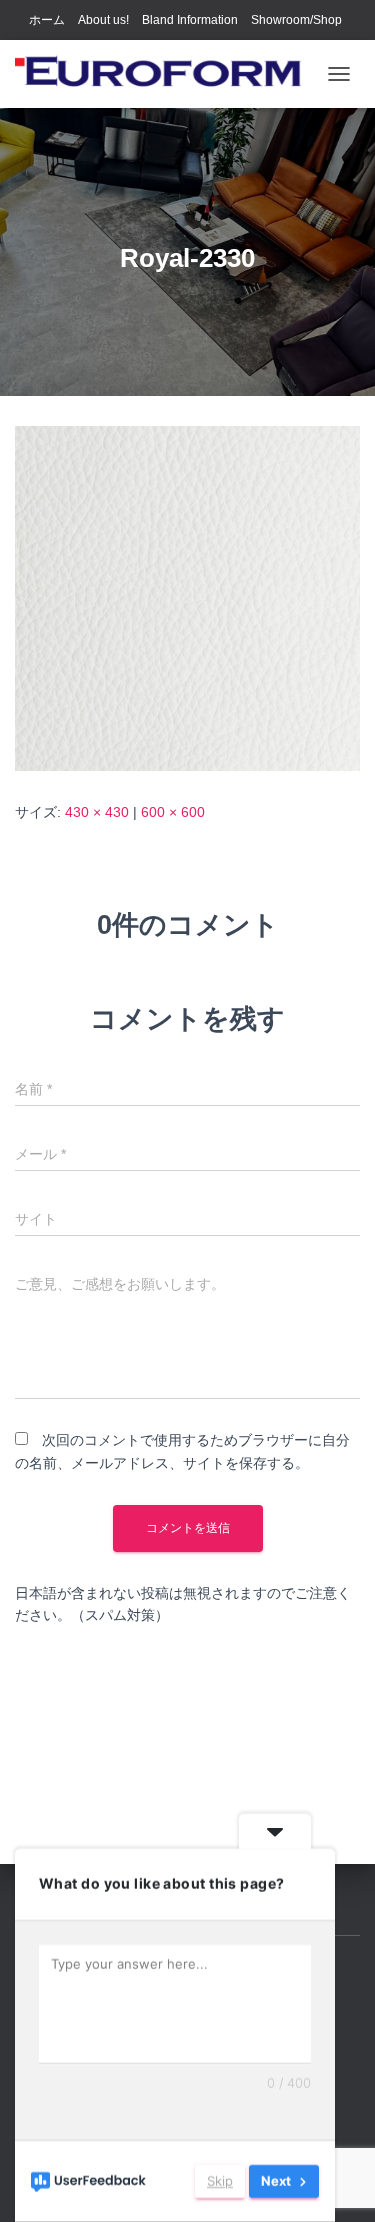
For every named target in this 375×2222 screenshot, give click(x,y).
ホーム (47, 20)
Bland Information (190, 20)
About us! (103, 20)
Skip (220, 2181)
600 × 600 (173, 812)
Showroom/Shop (296, 20)
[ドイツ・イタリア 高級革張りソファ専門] (166, 73)
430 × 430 (97, 812)
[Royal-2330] (187, 598)
